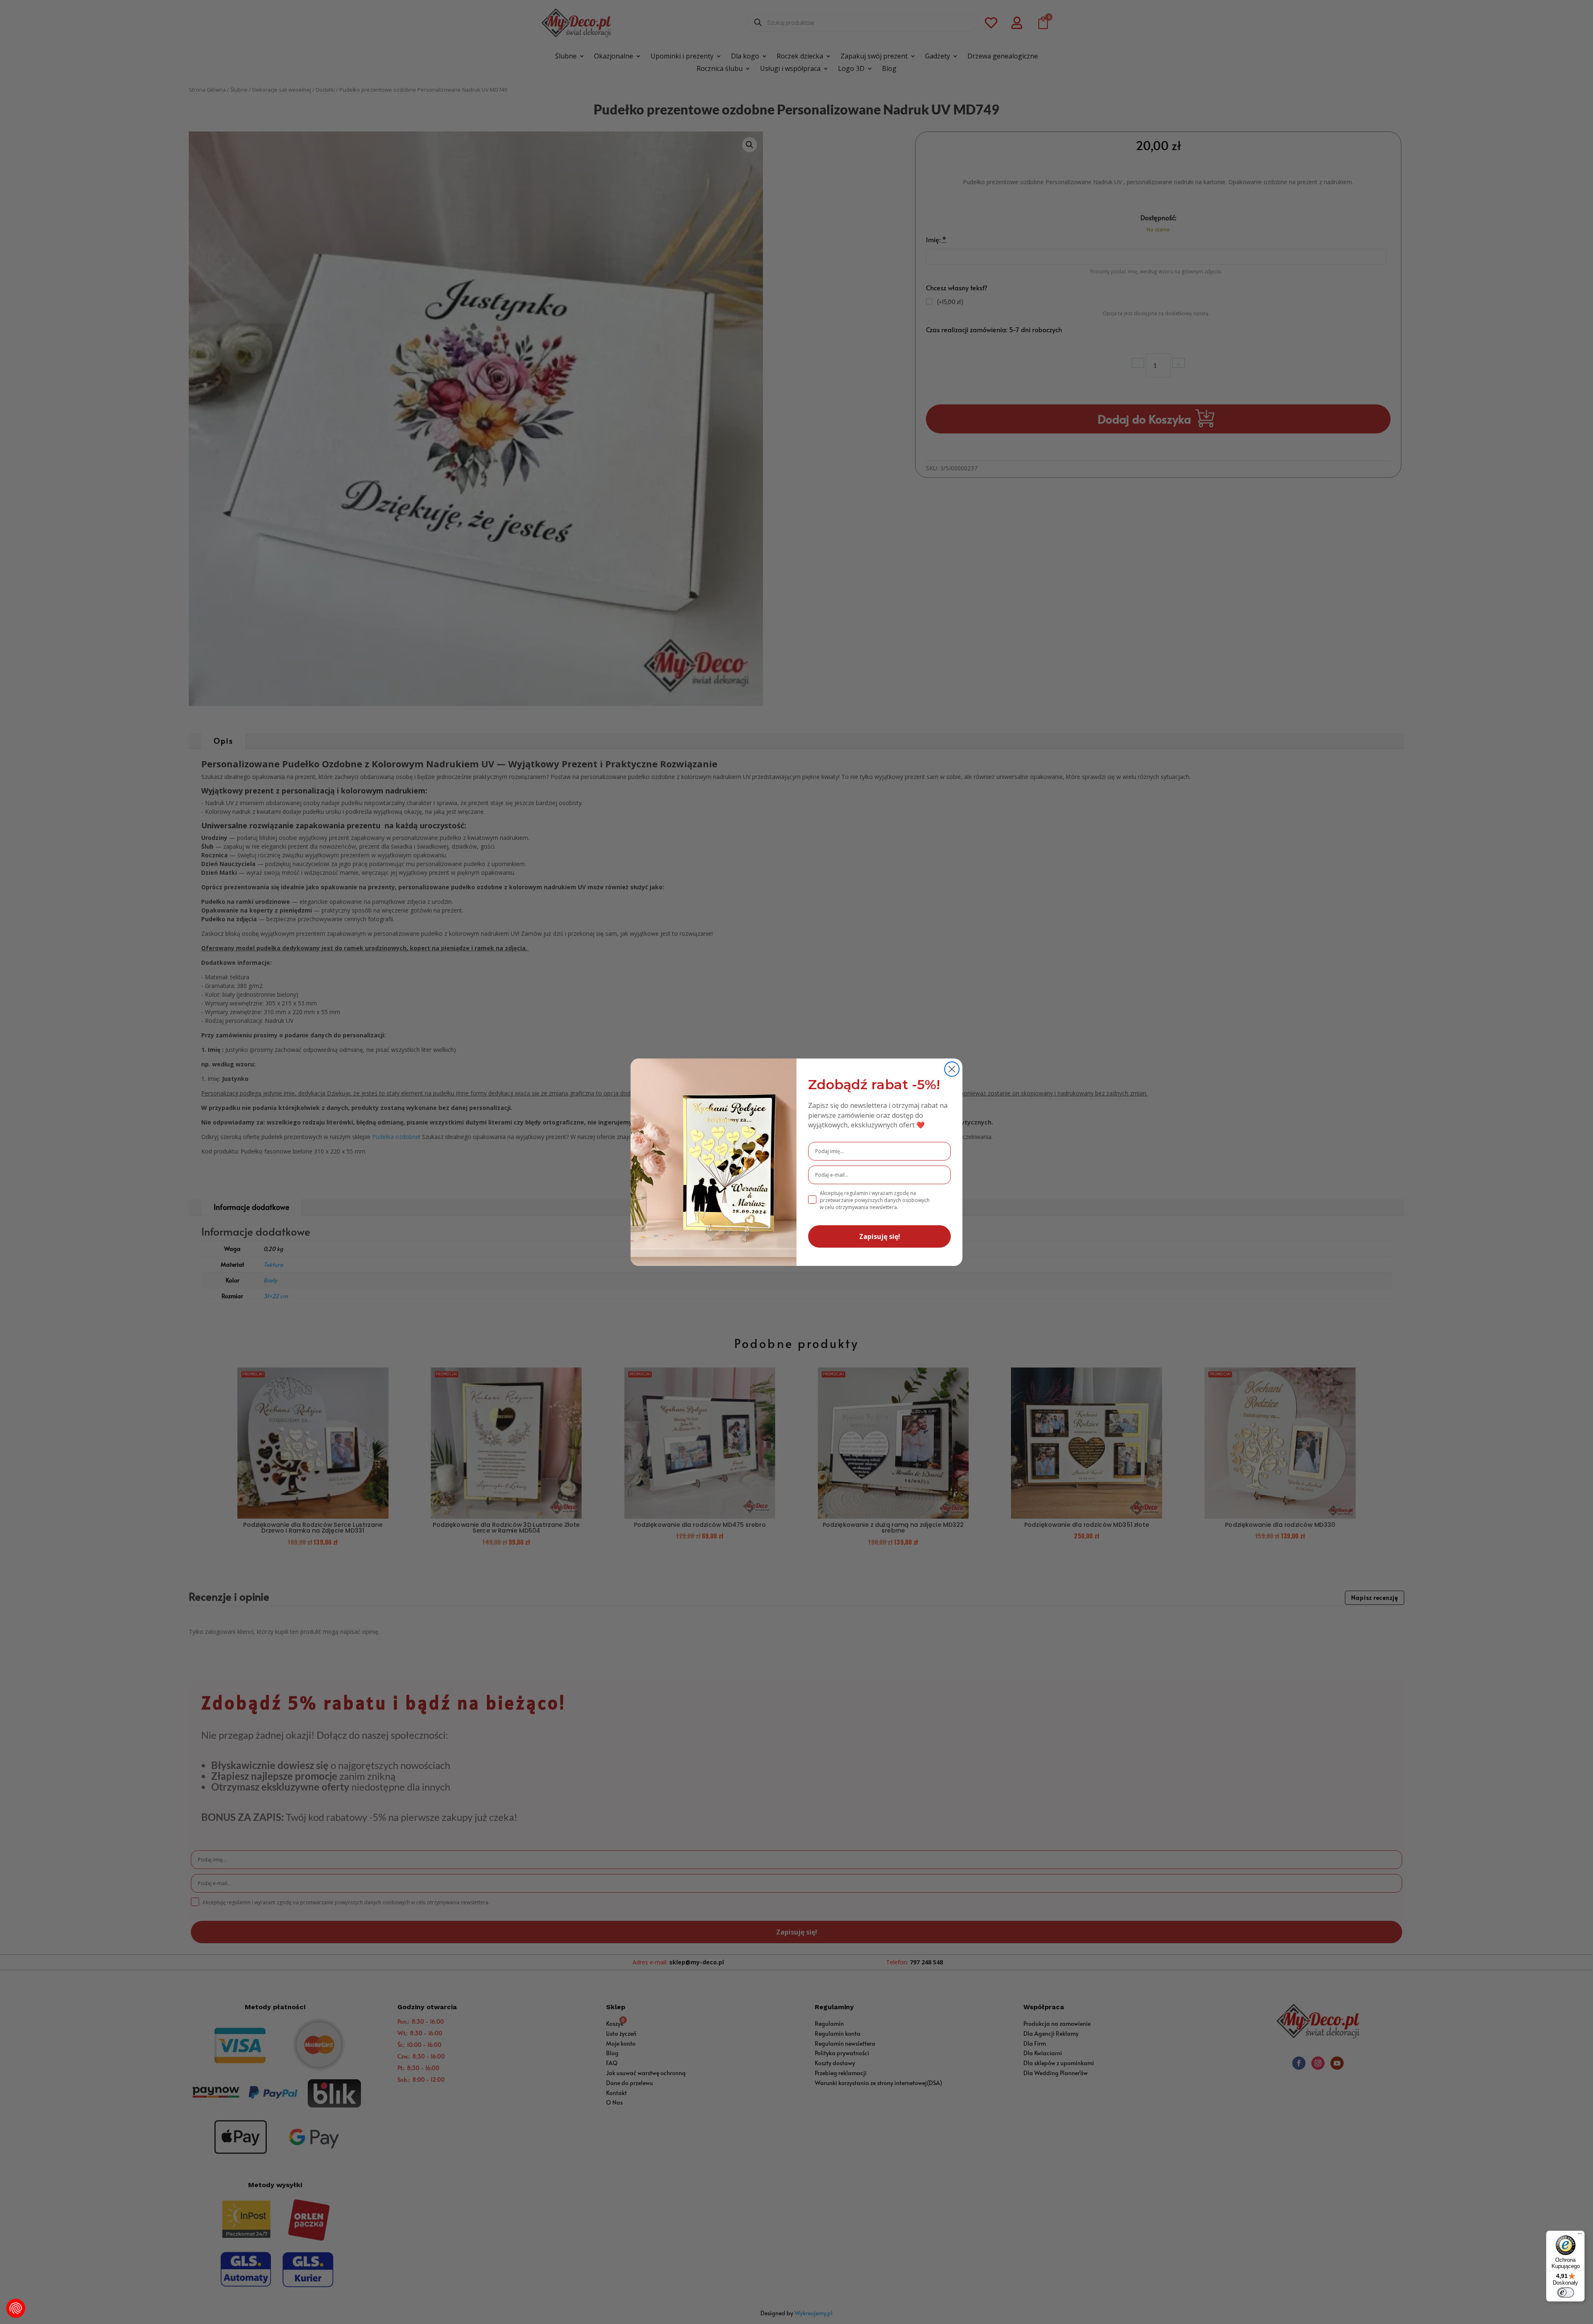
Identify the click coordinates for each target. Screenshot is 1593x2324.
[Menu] (1580, 2236)
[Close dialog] (952, 1069)
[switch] (1566, 2292)
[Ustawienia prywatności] (16, 2308)
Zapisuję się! (880, 1236)
